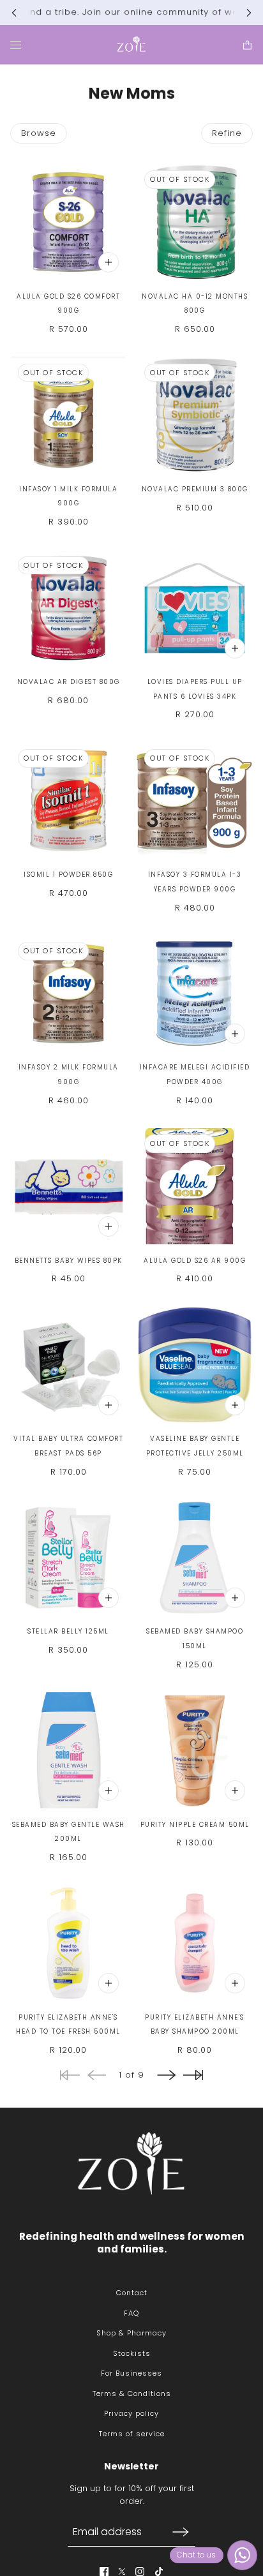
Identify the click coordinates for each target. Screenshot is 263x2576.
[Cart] (247, 44)
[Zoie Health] (131, 45)
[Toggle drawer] (16, 44)
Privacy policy (131, 2413)
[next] (249, 12)
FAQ (131, 2313)
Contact (132, 2293)
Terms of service (132, 2434)
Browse (39, 133)
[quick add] (109, 262)
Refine (227, 133)
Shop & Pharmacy (131, 2333)
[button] (166, 2075)
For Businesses (131, 2373)
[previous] (14, 12)
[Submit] (181, 2532)
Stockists (132, 2353)
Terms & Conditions (132, 2394)
